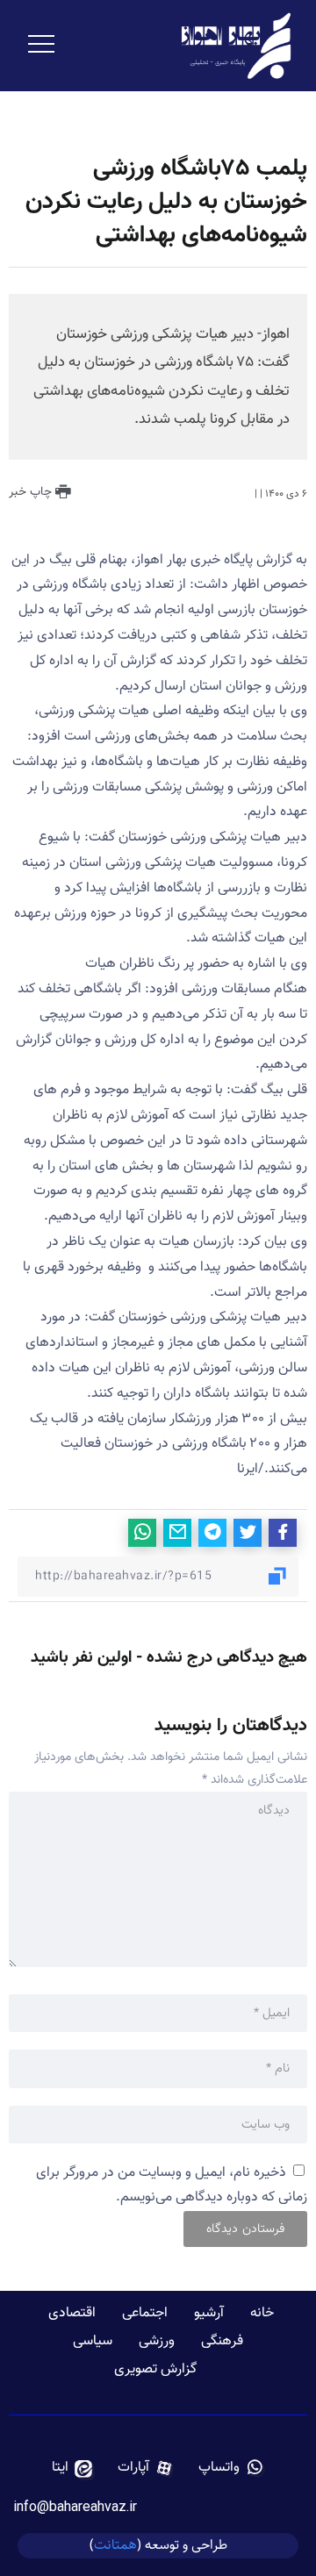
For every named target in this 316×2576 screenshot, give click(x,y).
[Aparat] (146, 2468)
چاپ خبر (32, 492)
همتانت (115, 2545)
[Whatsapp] (231, 2468)
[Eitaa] (72, 2468)
